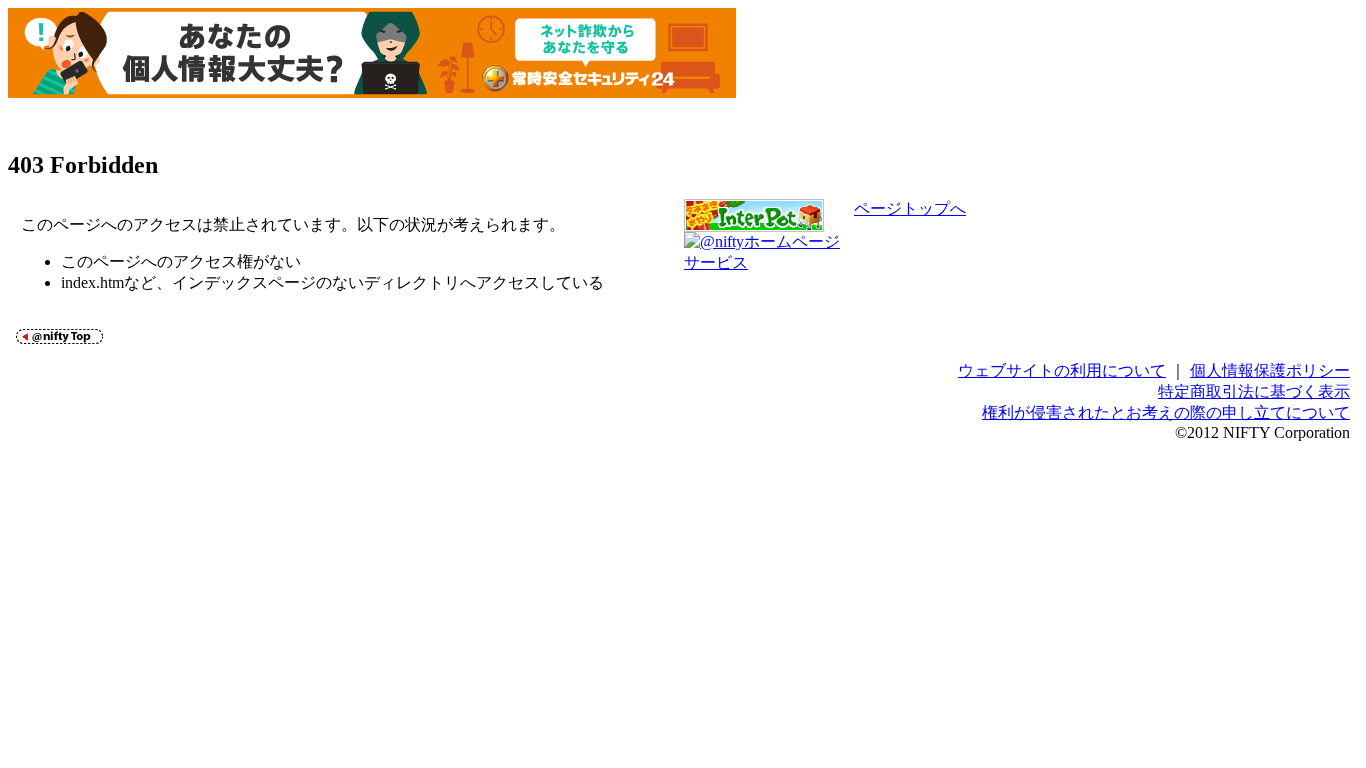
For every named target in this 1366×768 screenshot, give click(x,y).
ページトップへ (910, 208)
